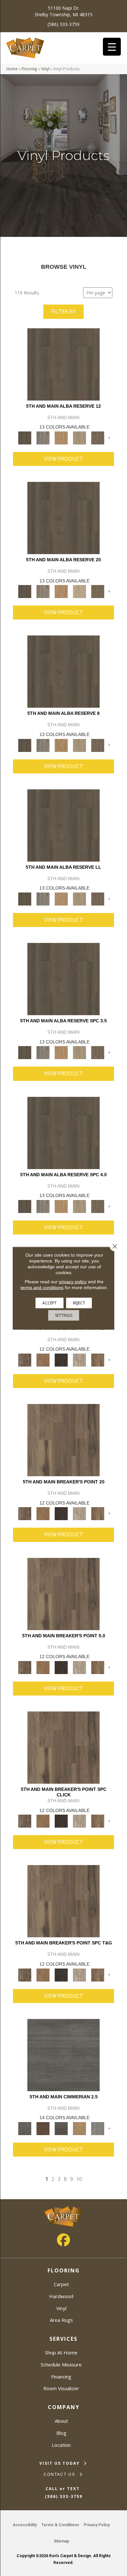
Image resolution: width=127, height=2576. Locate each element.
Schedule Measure (61, 2365)
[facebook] (63, 2240)
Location (61, 2445)
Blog (61, 2433)
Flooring (29, 69)
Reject (79, 1303)
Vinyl (45, 69)
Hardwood (61, 2296)
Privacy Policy (97, 2525)
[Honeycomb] (61, 437)
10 (79, 2179)
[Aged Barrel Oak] (63, 364)
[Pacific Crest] (98, 1360)
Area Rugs (61, 2320)
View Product (63, 459)
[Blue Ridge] (43, 437)
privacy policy (73, 1281)
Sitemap (61, 2541)
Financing (61, 2377)
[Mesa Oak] (79, 437)
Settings (64, 1315)
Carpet (61, 2284)
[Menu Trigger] (112, 47)
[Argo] (43, 2128)
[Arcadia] (63, 2054)
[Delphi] (98, 2128)
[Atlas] (61, 2128)
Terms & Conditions (60, 2525)
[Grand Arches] (43, 1360)
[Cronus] (79, 2128)
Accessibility (25, 2525)
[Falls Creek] (25, 1360)
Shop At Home (61, 2352)
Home (12, 69)
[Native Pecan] (98, 437)
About (61, 2421)
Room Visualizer (61, 2388)
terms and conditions (42, 1287)
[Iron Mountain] (61, 1360)
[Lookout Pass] (79, 1360)
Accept (49, 1303)
